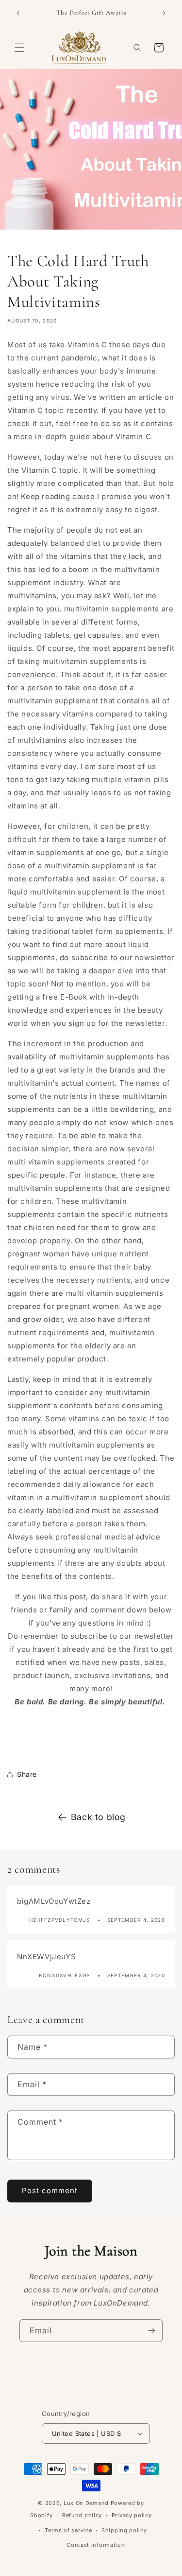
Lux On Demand (86, 2503)
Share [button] (27, 1774)
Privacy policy (132, 2515)
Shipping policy (124, 2530)
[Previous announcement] (18, 13)
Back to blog (98, 1817)
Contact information (96, 2545)
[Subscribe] (151, 2331)
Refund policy (82, 2515)
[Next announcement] (164, 13)
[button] (19, 48)
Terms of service (68, 2530)
